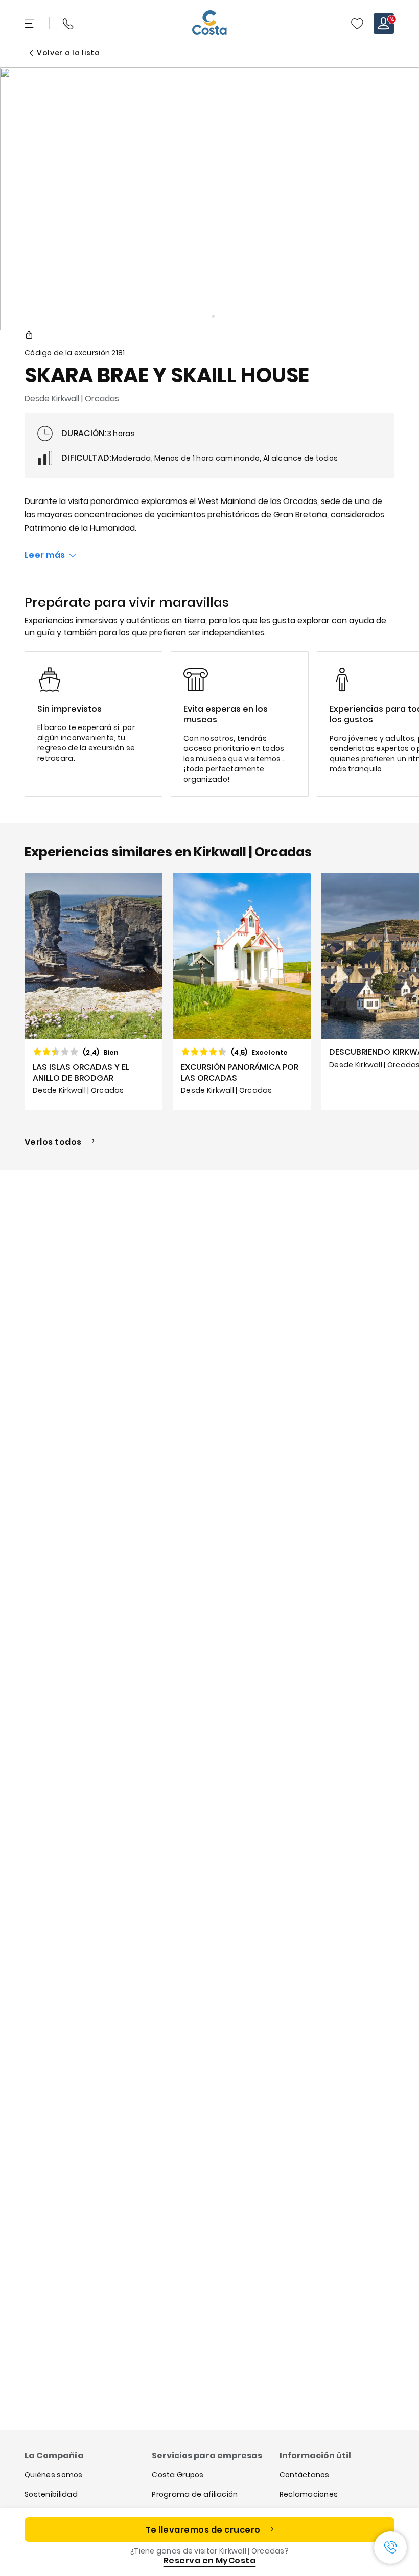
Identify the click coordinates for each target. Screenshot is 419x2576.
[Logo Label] (209, 24)
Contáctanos (305, 2475)
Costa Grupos (178, 2475)
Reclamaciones (309, 2494)
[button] (357, 24)
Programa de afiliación (195, 2494)
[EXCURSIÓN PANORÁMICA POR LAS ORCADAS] (242, 991)
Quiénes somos (54, 2475)
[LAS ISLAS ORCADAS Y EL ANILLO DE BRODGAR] (94, 991)
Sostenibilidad (51, 2494)
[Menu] (31, 24)
